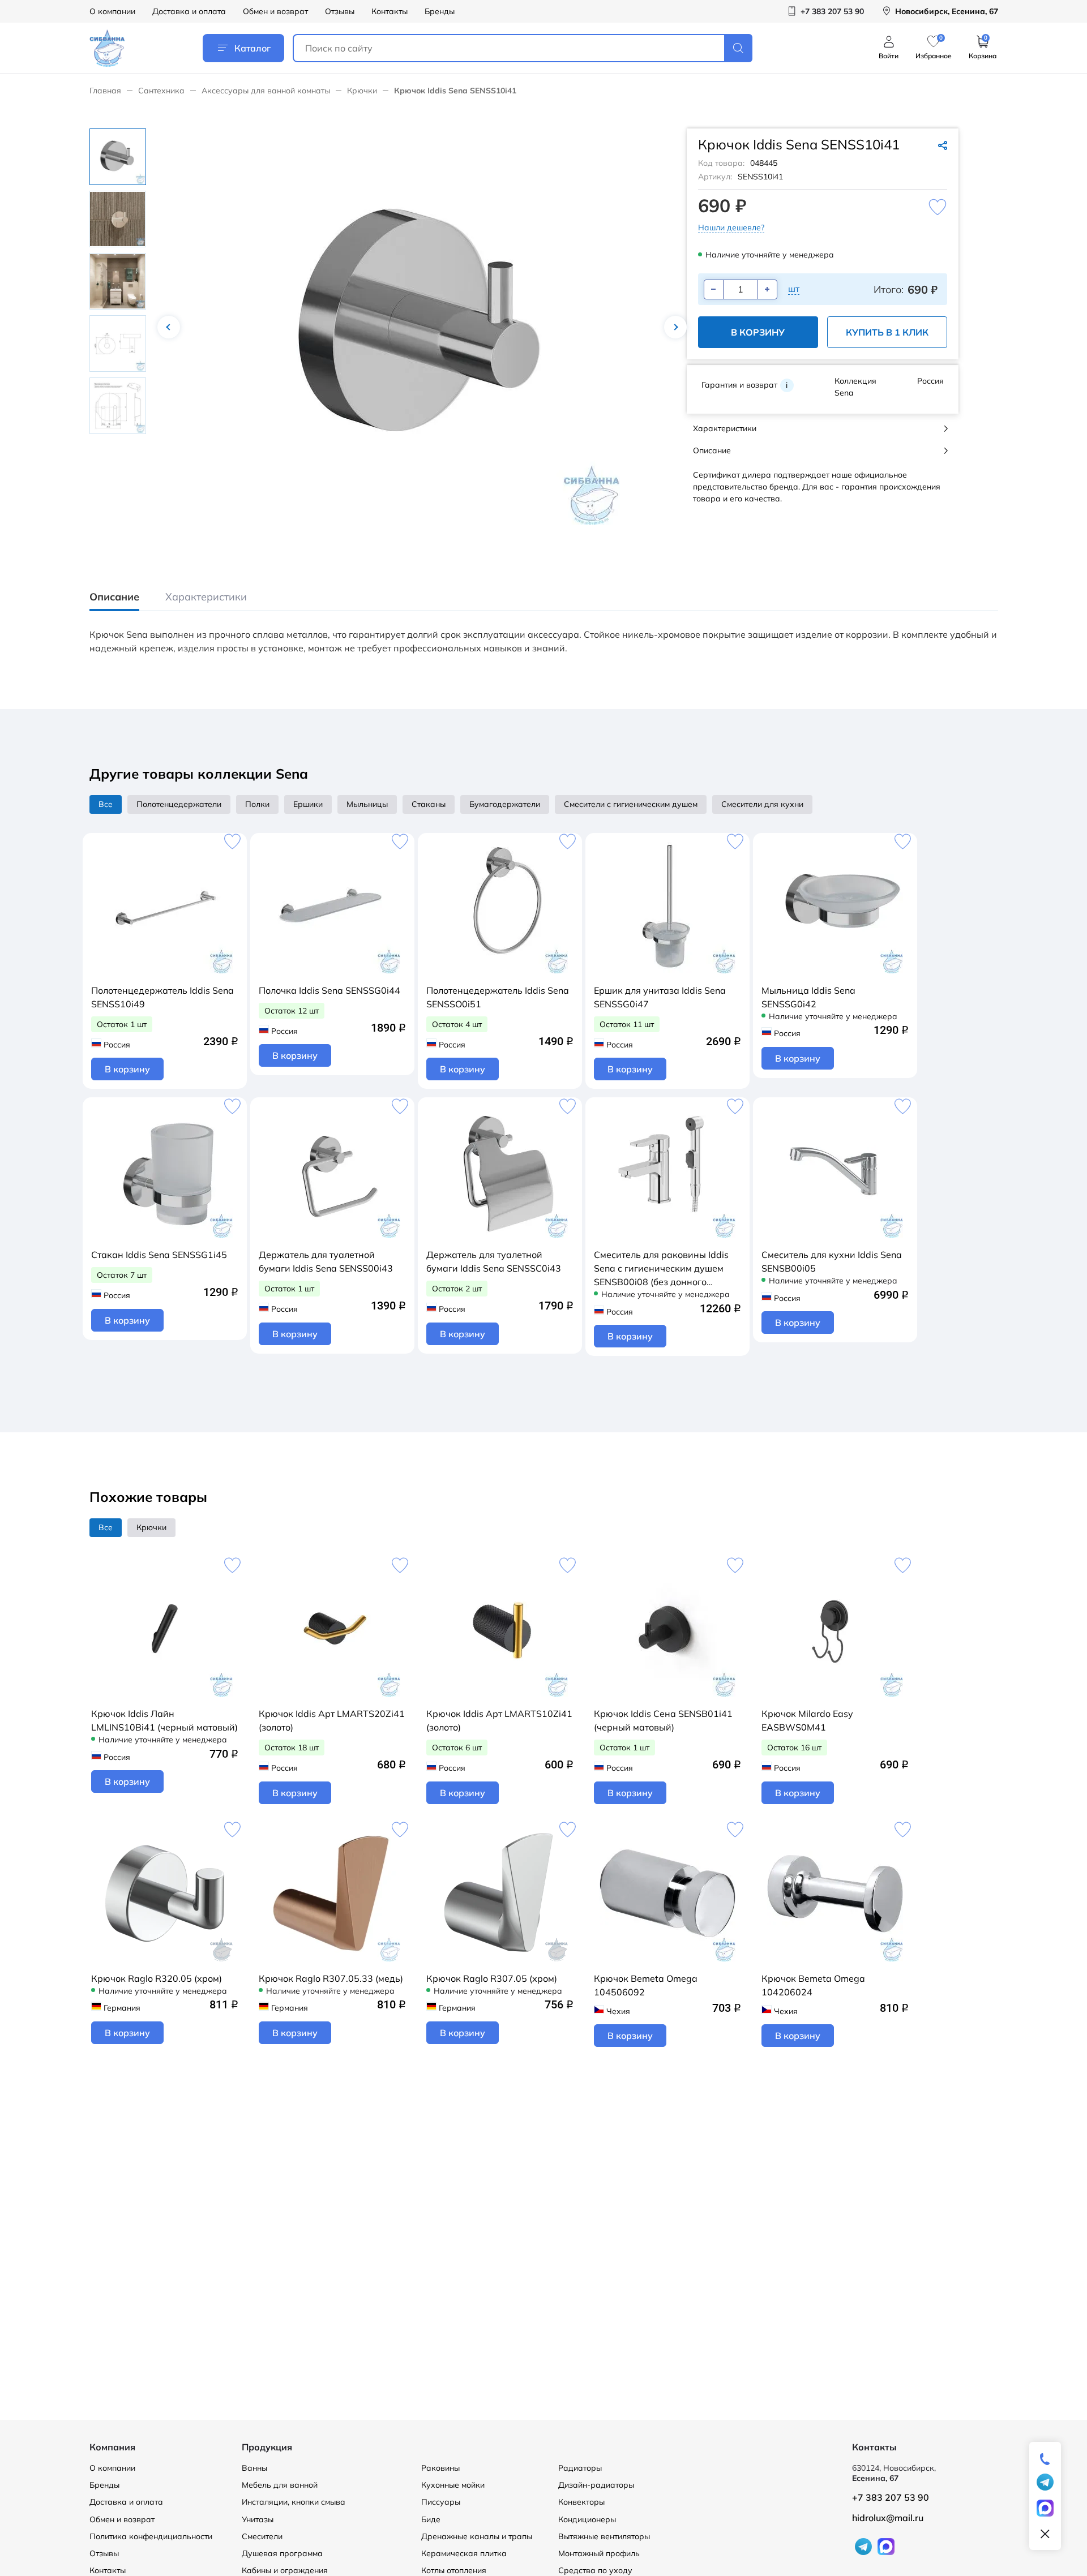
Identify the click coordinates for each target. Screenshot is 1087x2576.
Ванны (254, 2468)
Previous (169, 327)
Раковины (440, 2468)
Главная (105, 91)
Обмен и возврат (275, 11)
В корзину (758, 332)
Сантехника (161, 91)
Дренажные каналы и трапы (477, 2536)
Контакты (390, 11)
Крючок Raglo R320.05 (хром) (157, 1978)
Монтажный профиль (599, 2553)
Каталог (253, 48)
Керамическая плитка (464, 2553)
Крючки (362, 91)
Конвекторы (581, 2502)
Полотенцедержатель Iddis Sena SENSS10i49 (162, 997)
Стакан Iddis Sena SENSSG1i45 (159, 1255)
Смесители (262, 2536)
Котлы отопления (454, 2570)
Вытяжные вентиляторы (604, 2536)
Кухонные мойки (453, 2485)
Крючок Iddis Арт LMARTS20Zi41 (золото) (332, 1720)
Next (675, 327)
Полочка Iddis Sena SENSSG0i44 (329, 990)
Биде (431, 2519)
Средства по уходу (595, 2570)
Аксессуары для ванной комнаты (266, 91)
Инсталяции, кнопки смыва (294, 2502)
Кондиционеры (587, 2519)
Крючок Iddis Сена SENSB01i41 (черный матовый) (663, 1720)
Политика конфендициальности (151, 2536)
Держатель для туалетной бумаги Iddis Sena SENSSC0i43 (494, 1261)
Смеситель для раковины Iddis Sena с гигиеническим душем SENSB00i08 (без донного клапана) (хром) (661, 1269)
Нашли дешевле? (731, 227)
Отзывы (340, 11)
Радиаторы (580, 2468)
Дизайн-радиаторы (596, 2485)
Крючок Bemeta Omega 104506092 (646, 1985)
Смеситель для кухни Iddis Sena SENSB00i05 (832, 1261)
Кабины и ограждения (285, 2570)
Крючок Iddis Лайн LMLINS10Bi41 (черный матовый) (164, 1720)
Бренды (440, 11)
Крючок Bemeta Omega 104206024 (813, 1985)
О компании (112, 11)
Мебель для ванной (280, 2485)
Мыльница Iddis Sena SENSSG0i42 (808, 997)
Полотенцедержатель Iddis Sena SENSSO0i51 (498, 997)
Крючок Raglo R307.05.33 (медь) (331, 1978)
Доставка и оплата (189, 11)
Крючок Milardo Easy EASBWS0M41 (807, 1720)
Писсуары (441, 2502)
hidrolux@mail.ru (888, 2518)
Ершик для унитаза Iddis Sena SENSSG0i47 (660, 997)
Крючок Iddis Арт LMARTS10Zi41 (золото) (499, 1720)
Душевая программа (282, 2553)
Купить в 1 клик (887, 332)
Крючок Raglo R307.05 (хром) (492, 1978)
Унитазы (258, 2519)
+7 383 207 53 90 (891, 2497)
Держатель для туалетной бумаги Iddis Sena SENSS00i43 (326, 1261)
